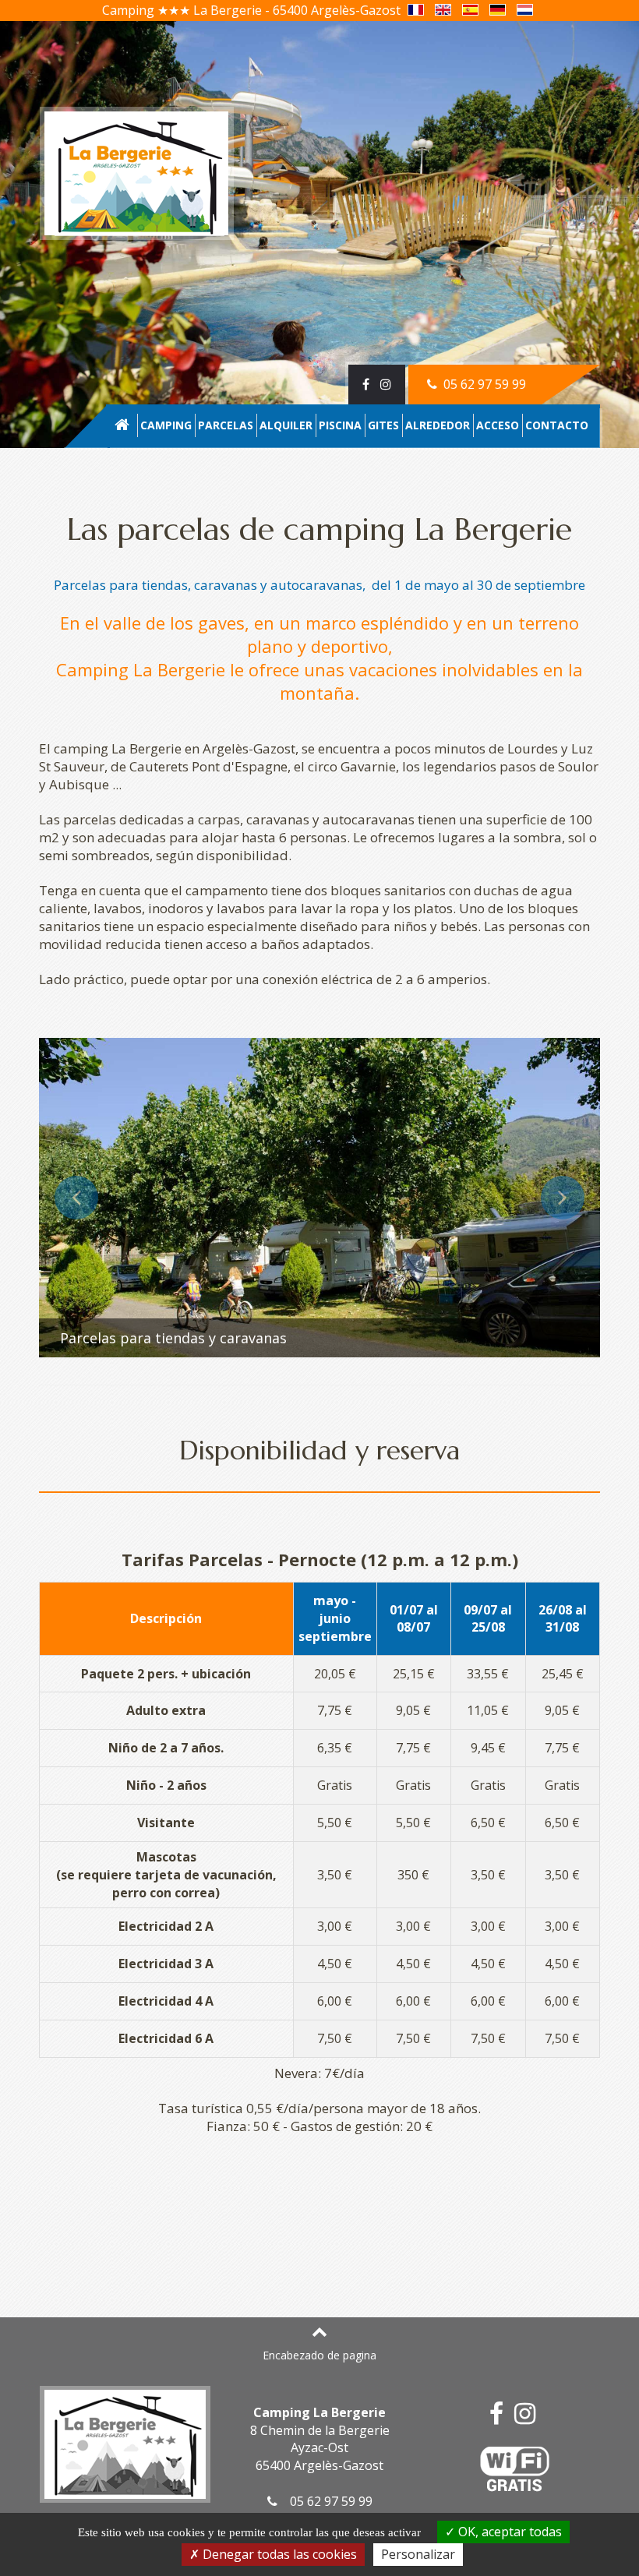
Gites (383, 425)
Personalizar (418, 2554)
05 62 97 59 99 (483, 384)
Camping (166, 425)
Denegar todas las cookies (278, 2554)
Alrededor (438, 425)
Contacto (557, 425)
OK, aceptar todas (508, 2532)
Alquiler (286, 425)
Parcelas (226, 425)
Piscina (340, 425)
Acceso (498, 425)
